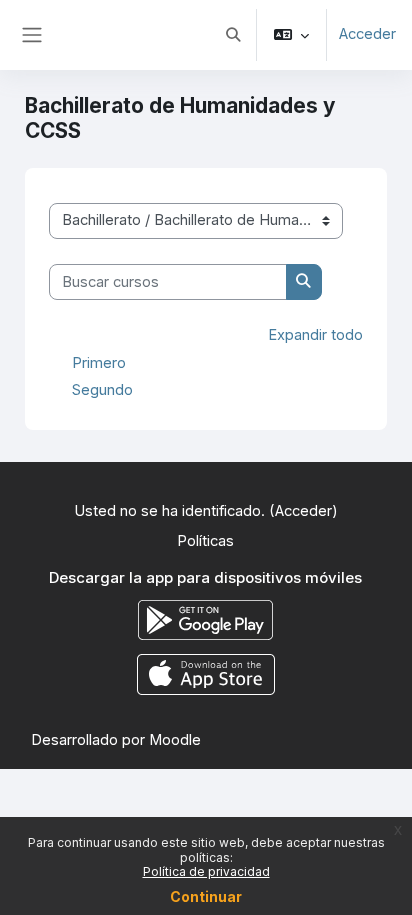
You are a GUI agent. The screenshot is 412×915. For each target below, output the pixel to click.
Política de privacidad (206, 871)
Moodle (175, 740)
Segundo (102, 389)
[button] (233, 35)
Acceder (367, 34)
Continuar (206, 896)
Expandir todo (315, 335)
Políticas (205, 541)
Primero (99, 362)
